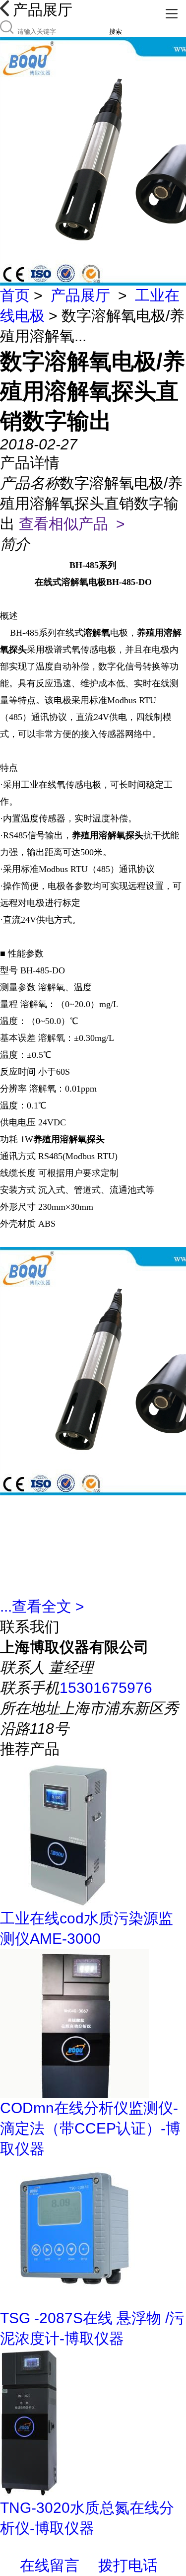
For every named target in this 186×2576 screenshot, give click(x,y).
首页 (15, 295)
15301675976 (106, 1688)
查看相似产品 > (72, 524)
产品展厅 (80, 295)
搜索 (116, 32)
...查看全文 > (42, 1606)
